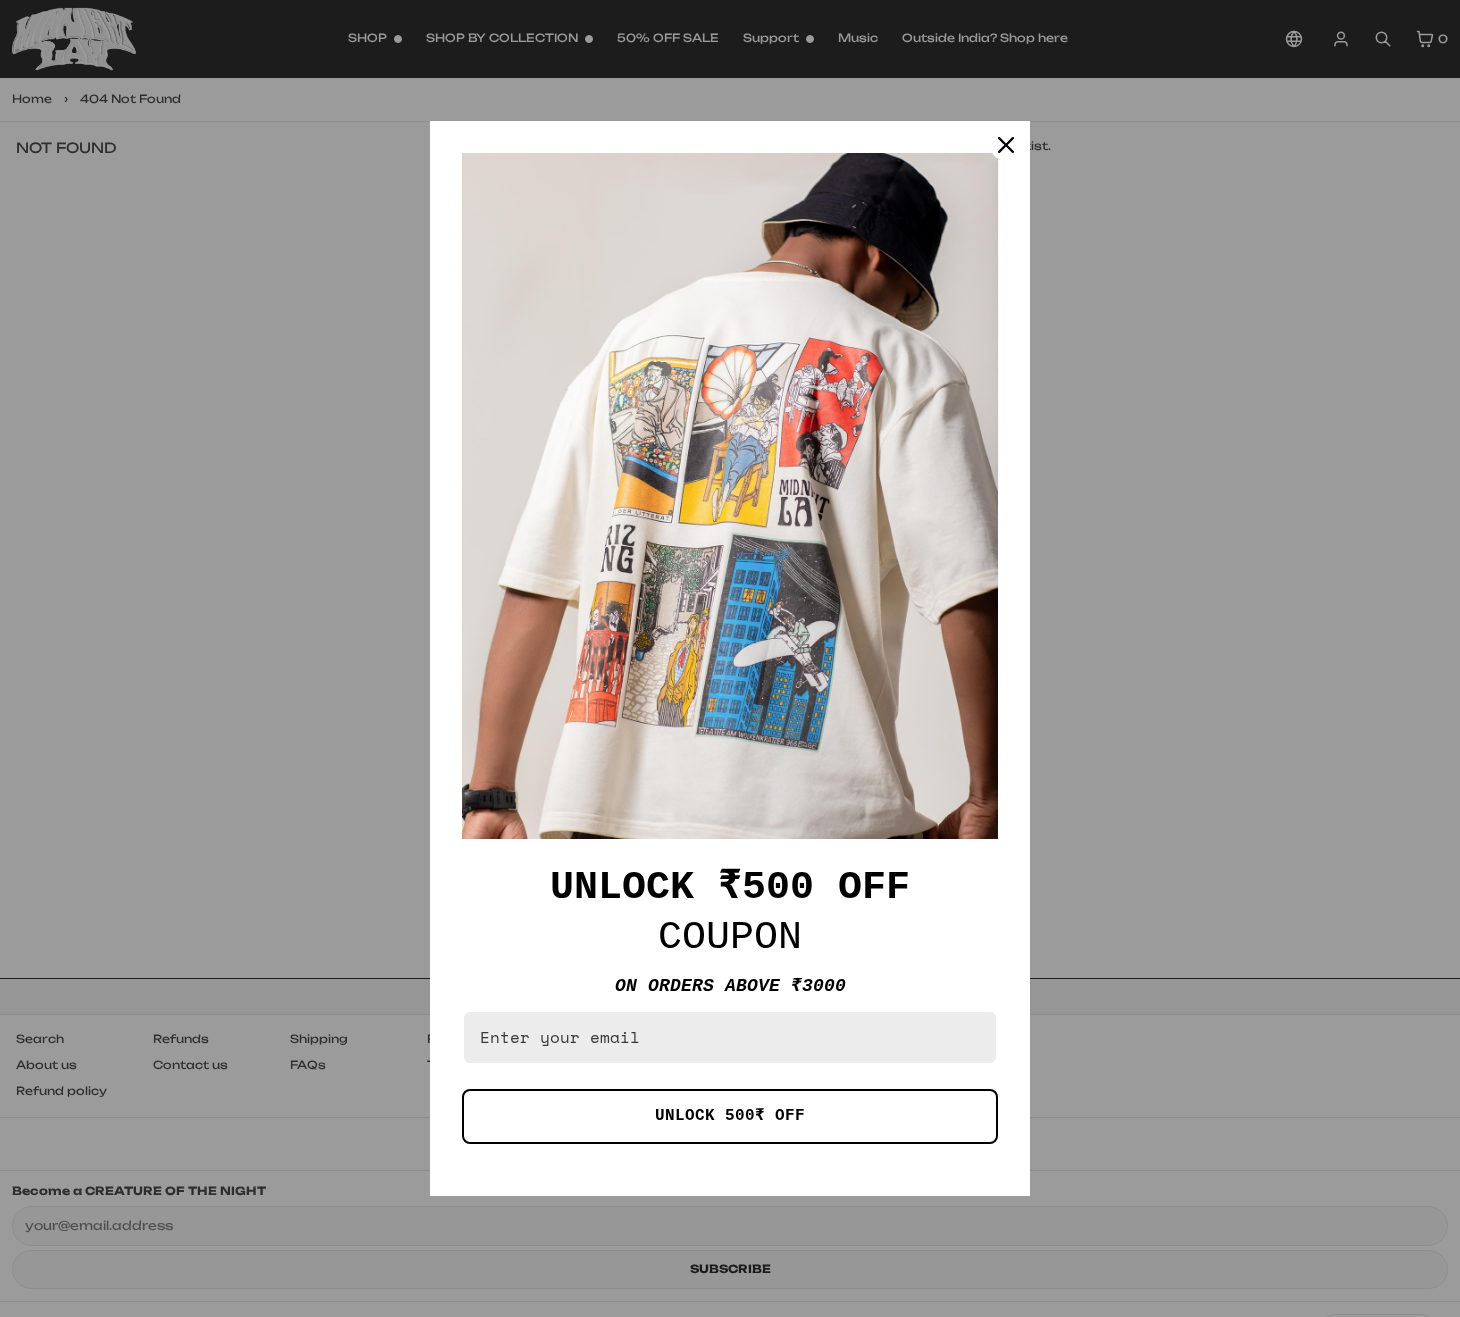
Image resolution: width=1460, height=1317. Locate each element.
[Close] (1006, 145)
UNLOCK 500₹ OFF (730, 1116)
